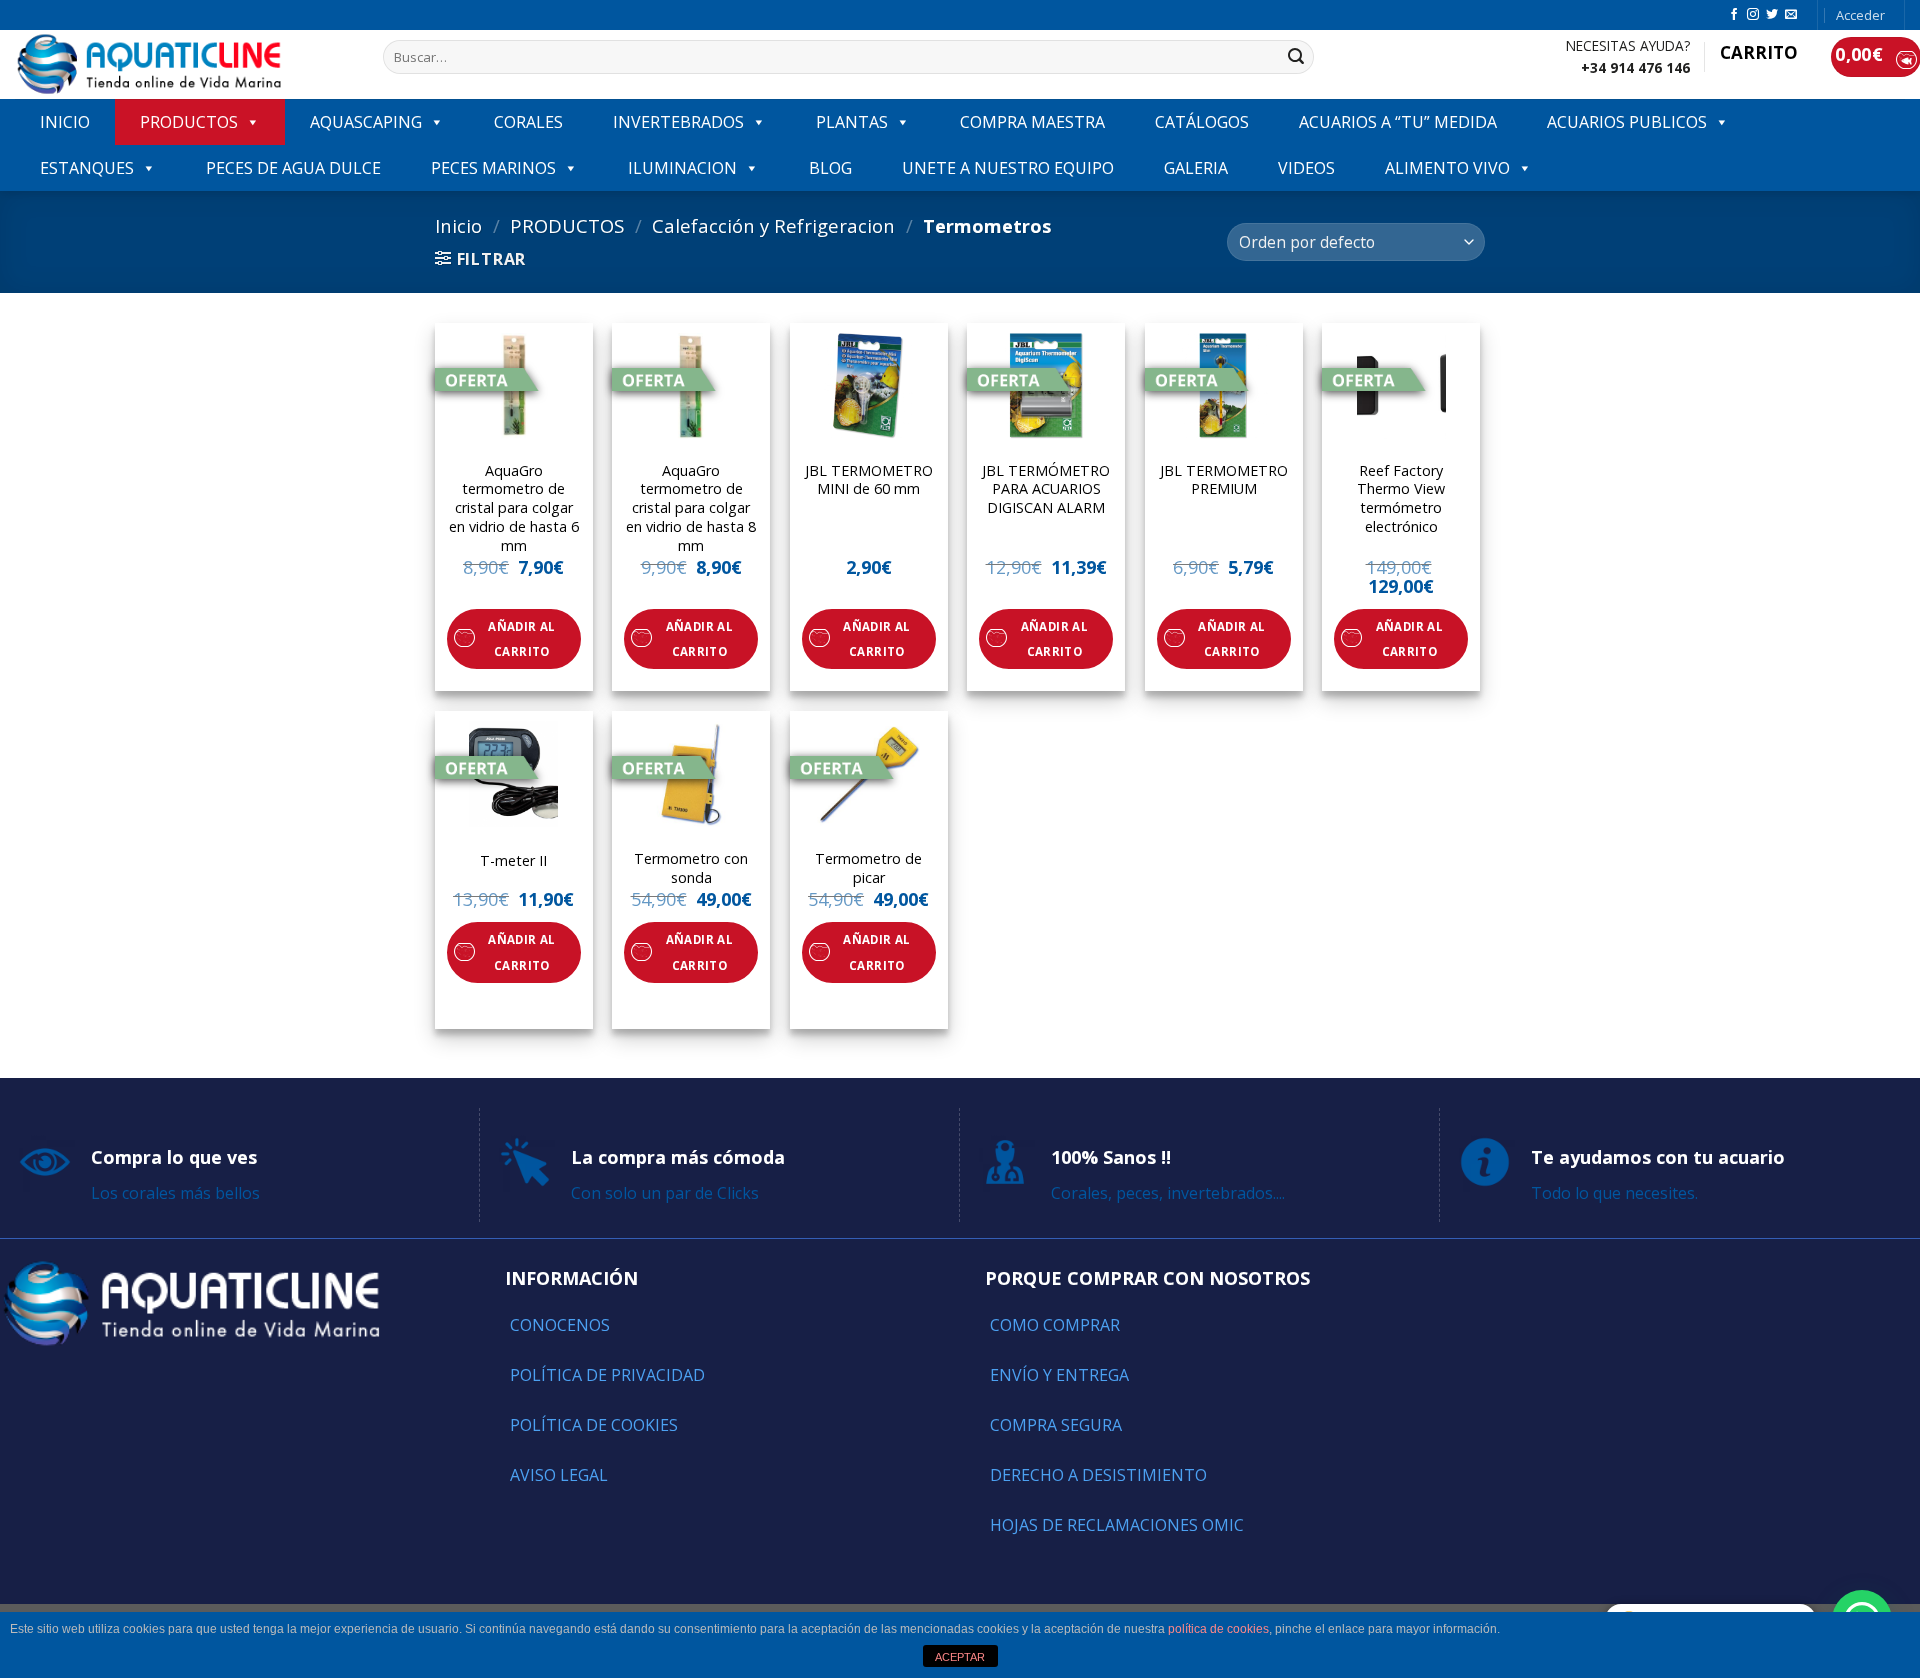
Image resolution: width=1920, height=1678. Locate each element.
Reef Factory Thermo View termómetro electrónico (1401, 499)
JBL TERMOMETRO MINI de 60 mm (869, 480)
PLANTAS (852, 122)
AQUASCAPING (366, 122)
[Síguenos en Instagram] (1753, 15)
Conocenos (560, 1325)
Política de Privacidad (607, 1375)
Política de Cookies (594, 1425)
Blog (830, 168)
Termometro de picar (868, 868)
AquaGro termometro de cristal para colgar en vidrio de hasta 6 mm (514, 508)
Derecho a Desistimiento (1098, 1475)
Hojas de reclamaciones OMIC (1117, 1525)
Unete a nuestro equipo (1008, 168)
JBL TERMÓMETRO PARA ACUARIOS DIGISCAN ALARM (1046, 489)
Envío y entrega (1059, 1375)
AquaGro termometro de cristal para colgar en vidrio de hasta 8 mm (691, 508)
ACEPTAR (960, 1657)
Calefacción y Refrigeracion (773, 225)
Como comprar (1055, 1325)
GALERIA (1196, 168)
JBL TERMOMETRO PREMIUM (1224, 480)
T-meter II (513, 861)
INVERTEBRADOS (678, 122)
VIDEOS (1306, 168)
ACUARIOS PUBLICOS (1627, 122)
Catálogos (1202, 122)
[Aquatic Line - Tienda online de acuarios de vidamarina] (184, 64)
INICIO (65, 122)
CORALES (528, 122)
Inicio (458, 225)
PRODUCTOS (189, 122)
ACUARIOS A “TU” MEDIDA (1398, 122)
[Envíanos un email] (1791, 15)
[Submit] (1296, 57)
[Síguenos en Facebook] (1734, 15)
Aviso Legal (559, 1475)
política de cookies (1218, 1629)
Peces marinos (493, 168)
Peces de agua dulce (293, 168)
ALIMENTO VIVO (1447, 168)
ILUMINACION (682, 168)
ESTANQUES (87, 168)
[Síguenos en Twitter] (1772, 15)
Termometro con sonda (691, 868)
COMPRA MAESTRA (1032, 122)
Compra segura (1056, 1425)
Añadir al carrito (521, 639)
